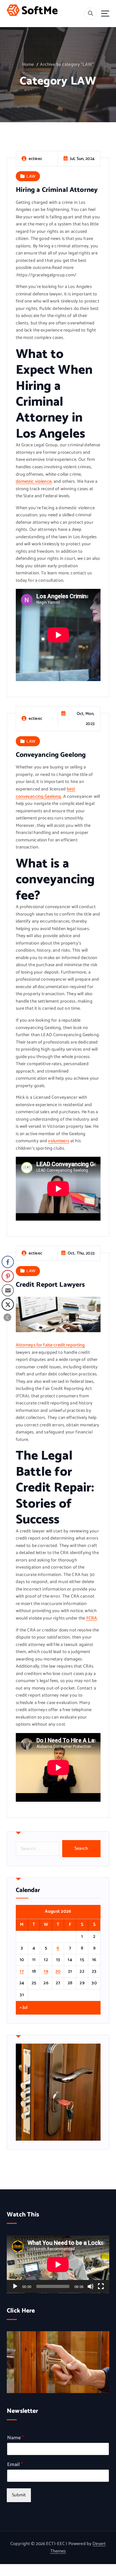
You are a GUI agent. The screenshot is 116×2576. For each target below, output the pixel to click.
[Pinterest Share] (8, 1276)
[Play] (15, 2286)
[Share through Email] (8, 1290)
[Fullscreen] (101, 2286)
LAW (31, 176)
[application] (58, 2264)
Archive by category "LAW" (67, 65)
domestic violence (34, 482)
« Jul (24, 2008)
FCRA (92, 1618)
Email (15, 2465)
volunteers (58, 1141)
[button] (7, 1317)
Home (28, 65)
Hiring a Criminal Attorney (57, 190)
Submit (19, 2495)
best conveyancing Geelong (46, 793)
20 (58, 1972)
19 (46, 1972)
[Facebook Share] (8, 1262)
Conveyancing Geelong (51, 755)
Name (15, 2438)
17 (22, 1972)
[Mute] (91, 2286)
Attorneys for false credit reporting (50, 1345)
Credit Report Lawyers (50, 1285)
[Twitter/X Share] (8, 1304)
